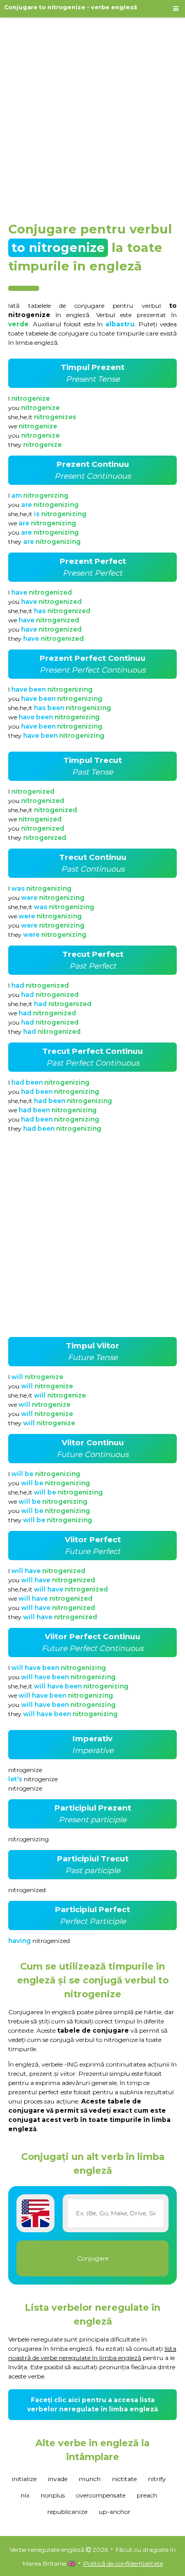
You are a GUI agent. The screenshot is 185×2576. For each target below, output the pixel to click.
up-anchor (115, 2512)
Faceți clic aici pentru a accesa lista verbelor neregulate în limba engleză (92, 2404)
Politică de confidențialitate (123, 2563)
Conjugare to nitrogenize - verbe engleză (71, 7)
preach (147, 2495)
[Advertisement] (92, 115)
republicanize (67, 2512)
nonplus (53, 2495)
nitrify (157, 2479)
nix (25, 2495)
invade (58, 2479)
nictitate (124, 2479)
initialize (24, 2479)
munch (90, 2479)
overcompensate (101, 2495)
